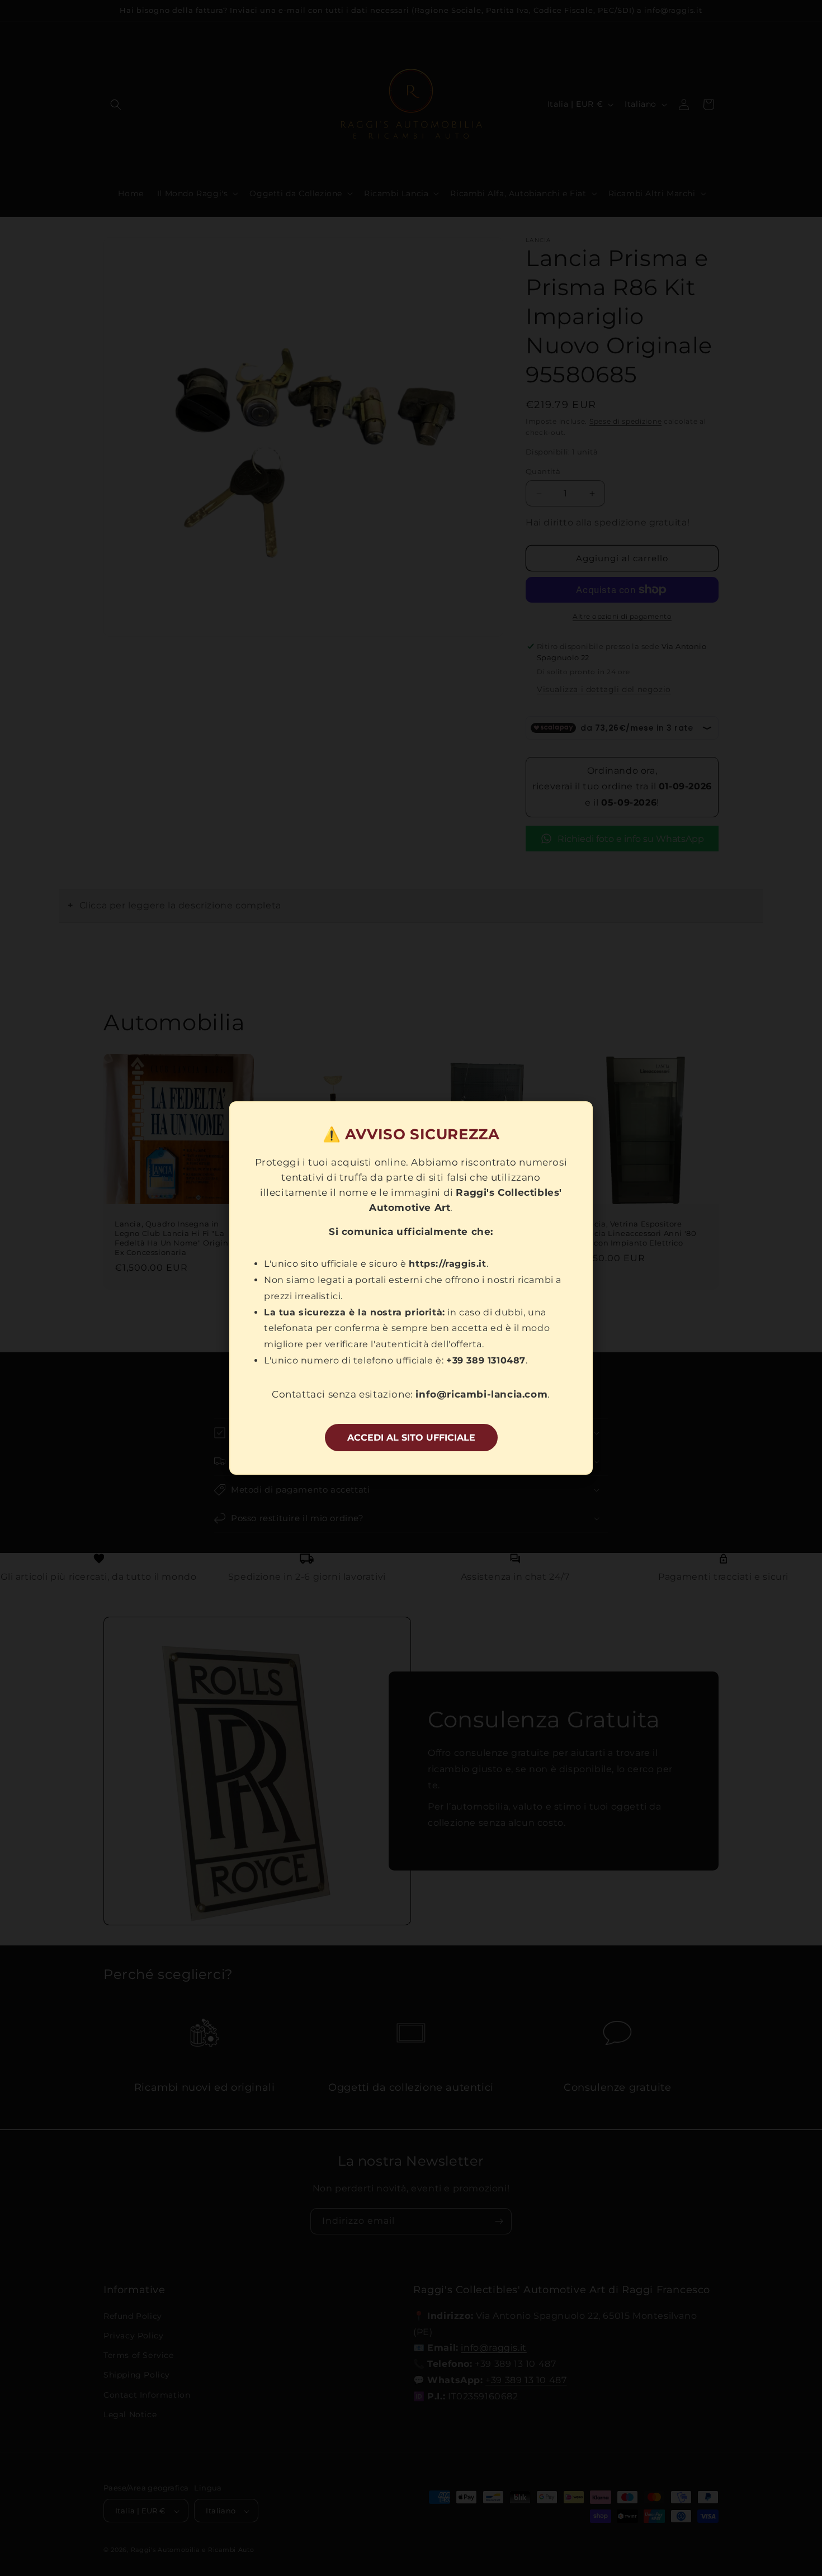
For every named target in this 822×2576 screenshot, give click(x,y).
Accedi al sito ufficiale (411, 1438)
